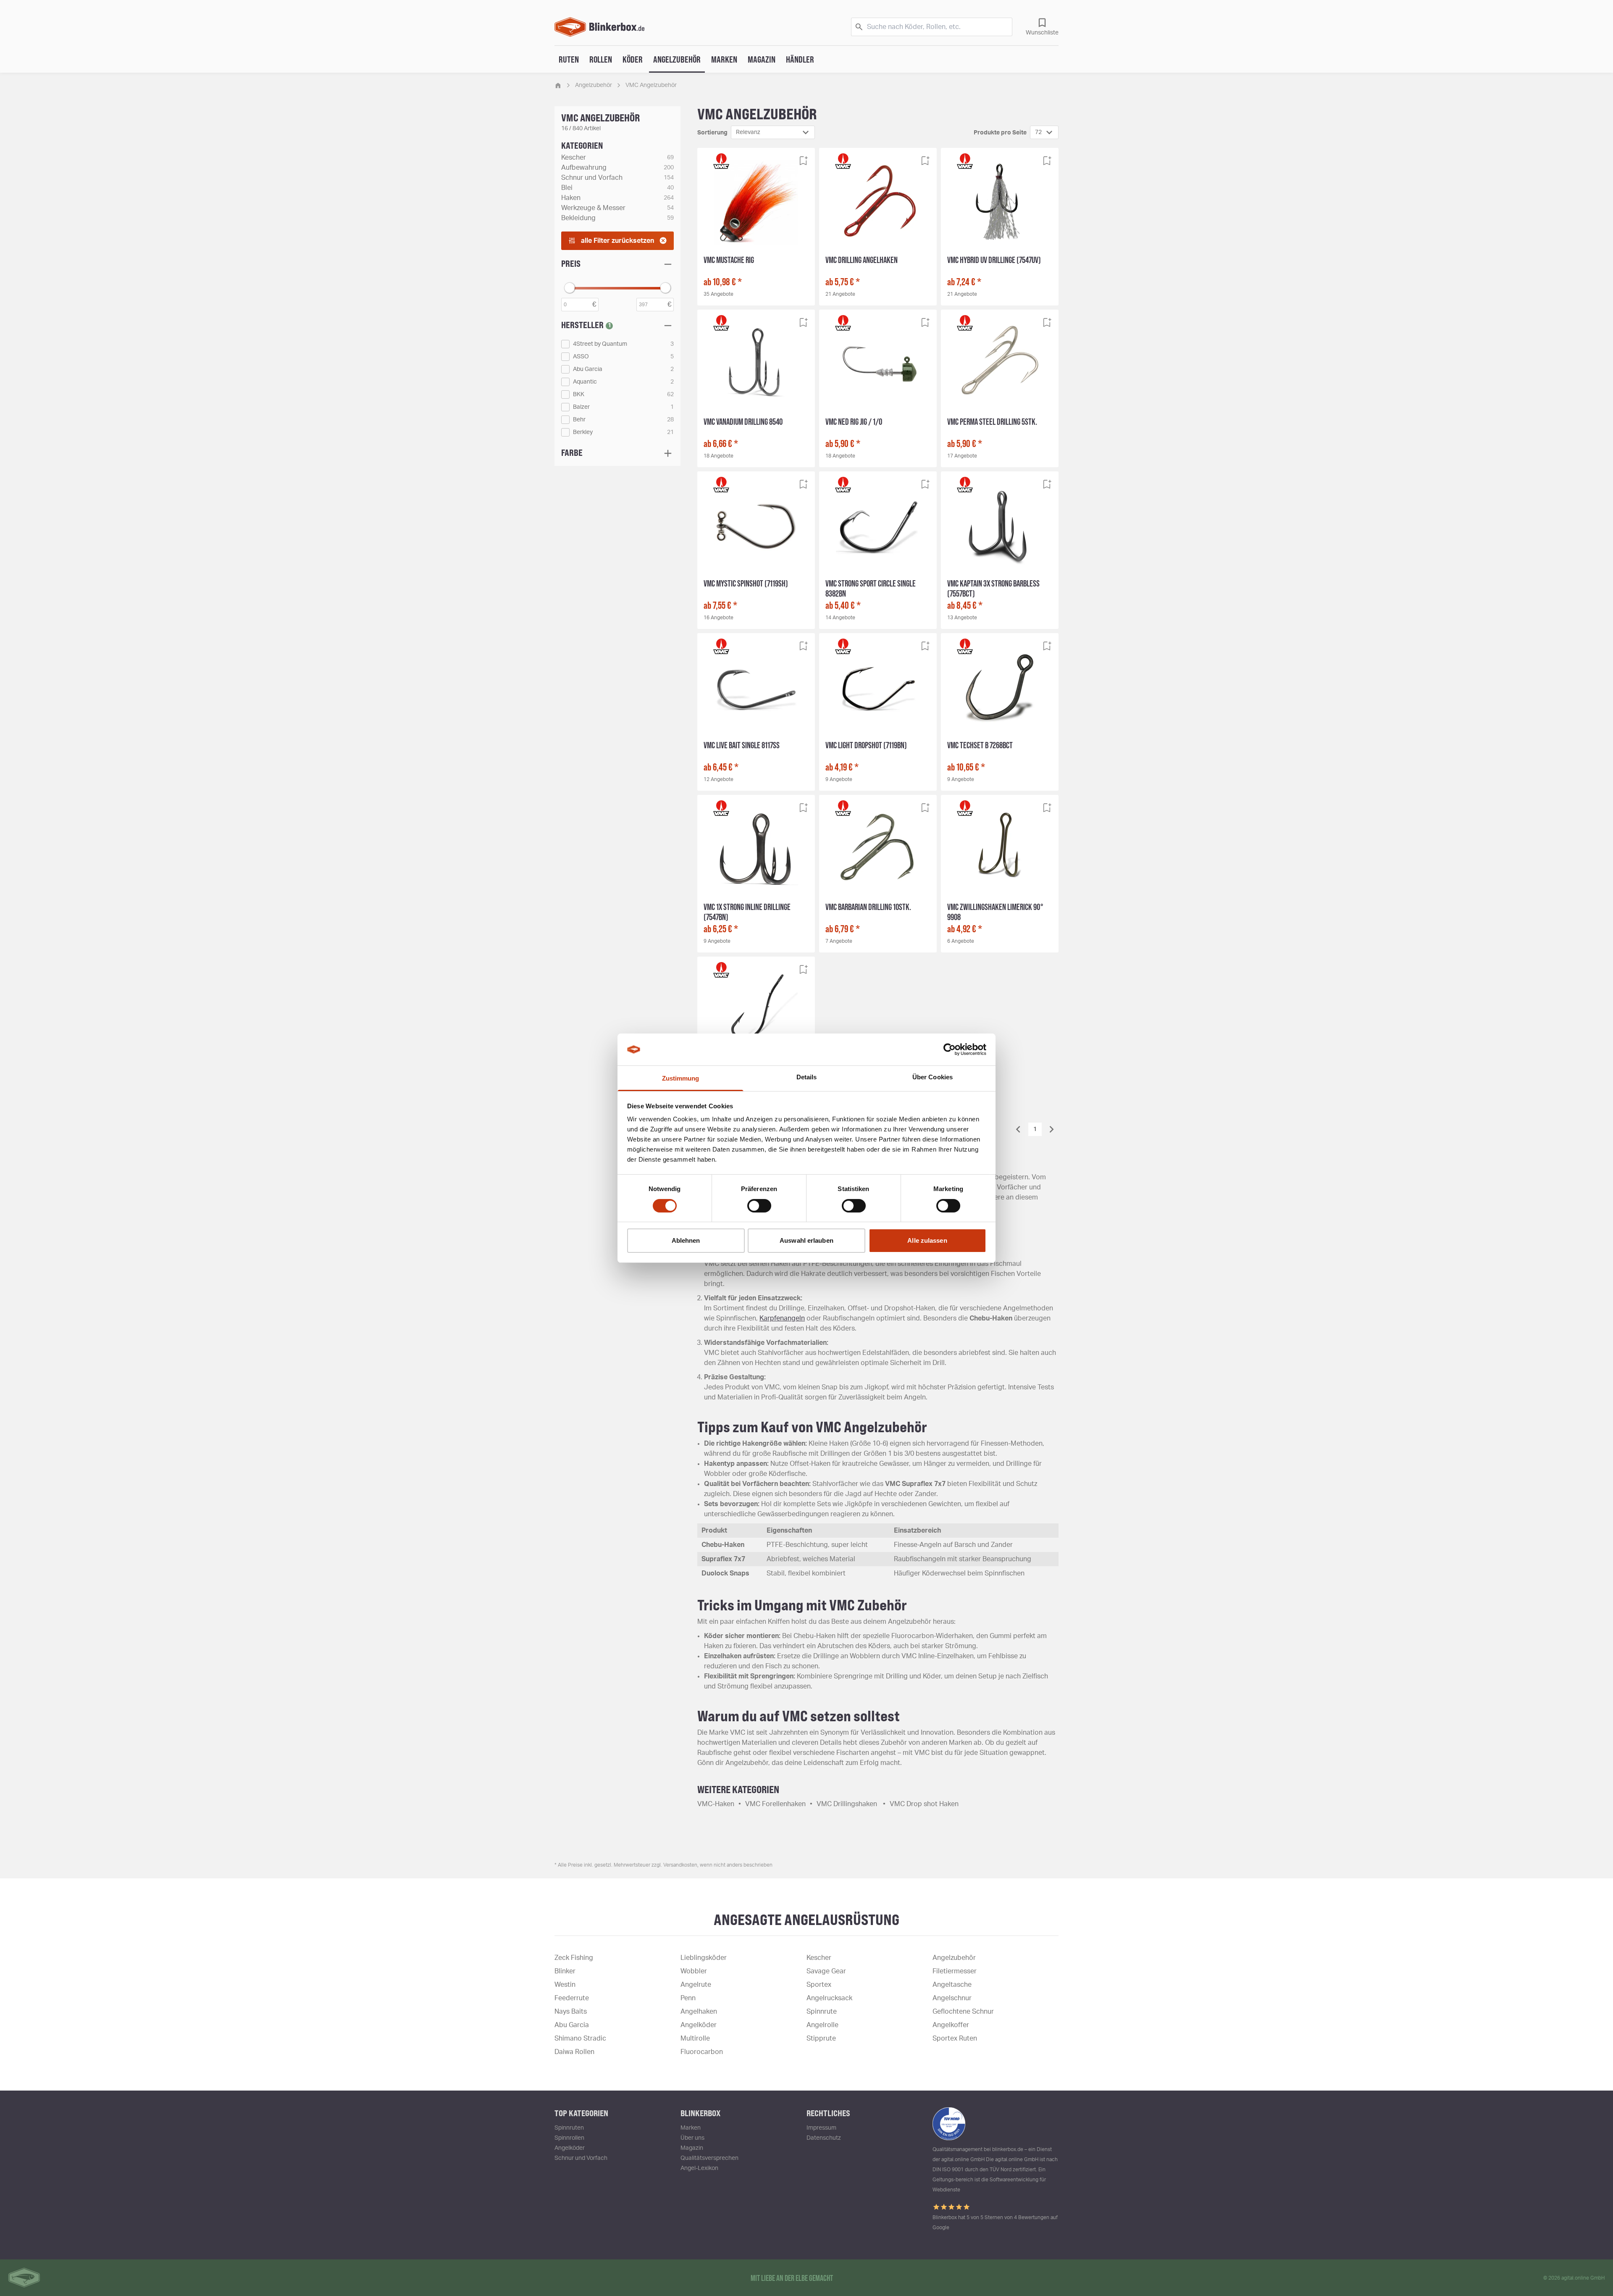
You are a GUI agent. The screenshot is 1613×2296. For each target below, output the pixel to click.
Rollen (601, 59)
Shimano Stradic (580, 2038)
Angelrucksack (829, 1998)
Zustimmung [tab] (681, 1078)
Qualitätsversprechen (709, 2158)
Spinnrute (822, 2012)
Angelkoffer (951, 2025)
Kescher (819, 1958)
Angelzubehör (677, 59)
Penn (688, 1998)
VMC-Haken (716, 1804)
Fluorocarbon (702, 2052)
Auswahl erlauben (806, 1240)
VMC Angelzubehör (651, 85)
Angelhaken (699, 2012)
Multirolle (695, 2038)
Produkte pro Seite (1000, 133)
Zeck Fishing (574, 1958)
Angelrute (696, 1985)
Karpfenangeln (782, 1318)
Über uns (692, 2138)
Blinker (565, 1971)
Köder (633, 59)
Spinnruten (569, 2128)
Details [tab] (807, 1077)
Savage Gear (826, 1971)
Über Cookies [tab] (933, 1077)
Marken (724, 59)
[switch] (759, 1206)
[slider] (570, 288)
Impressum (821, 2128)
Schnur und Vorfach (581, 2158)
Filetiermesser (955, 1971)
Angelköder (699, 2025)
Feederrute (572, 1998)
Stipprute (821, 2038)
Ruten (569, 59)
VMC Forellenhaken (775, 1804)
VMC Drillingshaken (848, 1804)
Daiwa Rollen (574, 2052)
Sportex (819, 1985)
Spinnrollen (569, 2138)
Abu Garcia (572, 2025)
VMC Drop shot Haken (924, 1804)
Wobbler (694, 1971)
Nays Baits (571, 2012)
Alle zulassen (927, 1240)
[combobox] (773, 132)
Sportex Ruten (955, 2038)
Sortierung (712, 133)
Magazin (762, 59)
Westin (565, 1985)
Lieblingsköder (704, 1958)
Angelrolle (822, 2025)
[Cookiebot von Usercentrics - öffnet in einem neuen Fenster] (950, 1049)
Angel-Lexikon (699, 2168)
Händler (800, 59)
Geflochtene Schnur (963, 2012)
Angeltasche (952, 1985)
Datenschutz (824, 2138)
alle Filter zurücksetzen (617, 241)
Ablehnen (686, 1240)
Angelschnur (952, 1998)
